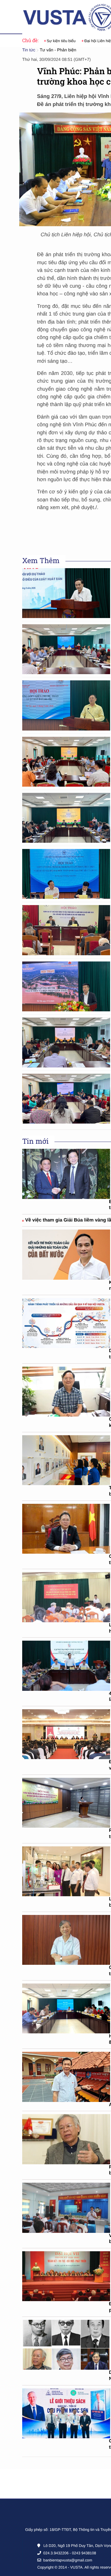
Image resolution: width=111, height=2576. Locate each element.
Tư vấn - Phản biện (58, 50)
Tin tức (29, 50)
